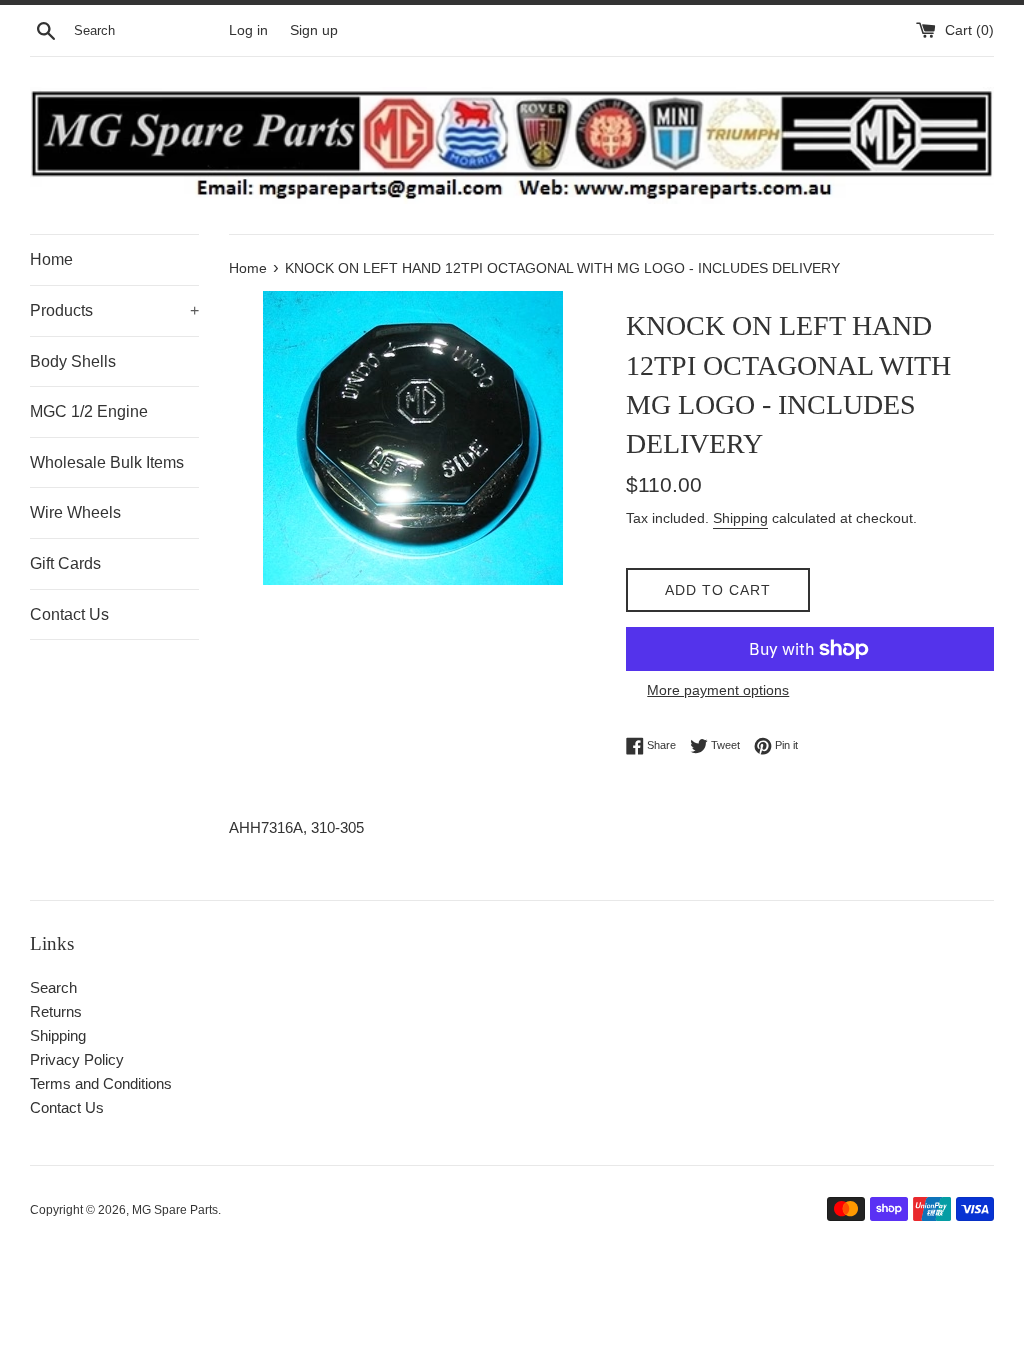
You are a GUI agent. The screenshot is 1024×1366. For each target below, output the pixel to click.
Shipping (740, 518)
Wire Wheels (75, 512)
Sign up (314, 30)
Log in (248, 30)
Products (114, 310)
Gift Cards (65, 563)
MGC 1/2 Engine (89, 411)
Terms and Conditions (101, 1083)
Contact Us (69, 614)
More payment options (718, 690)
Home (51, 259)
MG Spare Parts (175, 1210)
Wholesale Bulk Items (107, 462)
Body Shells (73, 361)
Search (53, 987)
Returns (56, 1011)
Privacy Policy (77, 1059)
